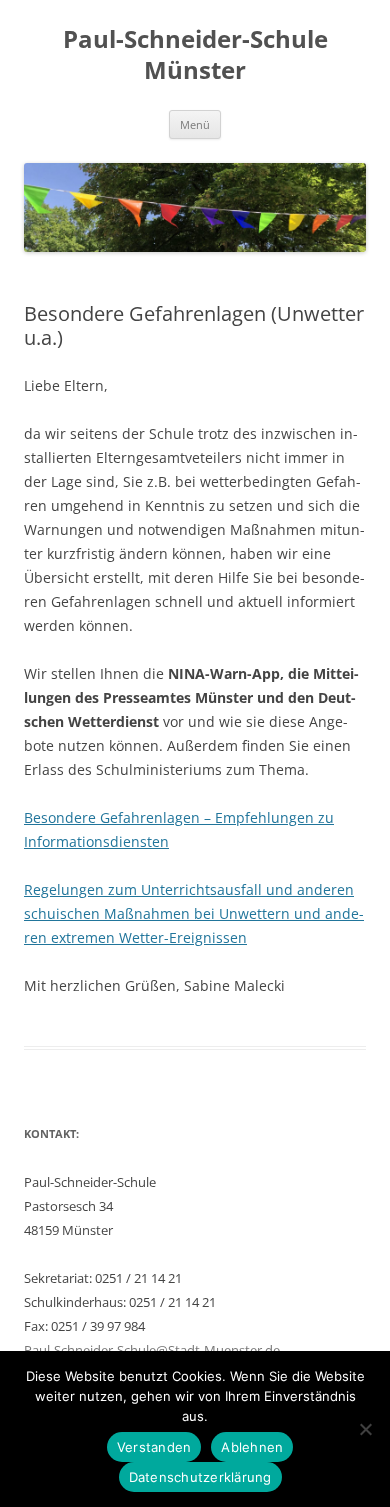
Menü (195, 124)
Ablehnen (252, 1447)
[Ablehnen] (365, 1429)
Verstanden (154, 1447)
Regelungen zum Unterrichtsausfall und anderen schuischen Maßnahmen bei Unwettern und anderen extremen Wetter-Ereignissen (194, 913)
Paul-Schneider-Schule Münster (195, 55)
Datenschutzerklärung (200, 1477)
